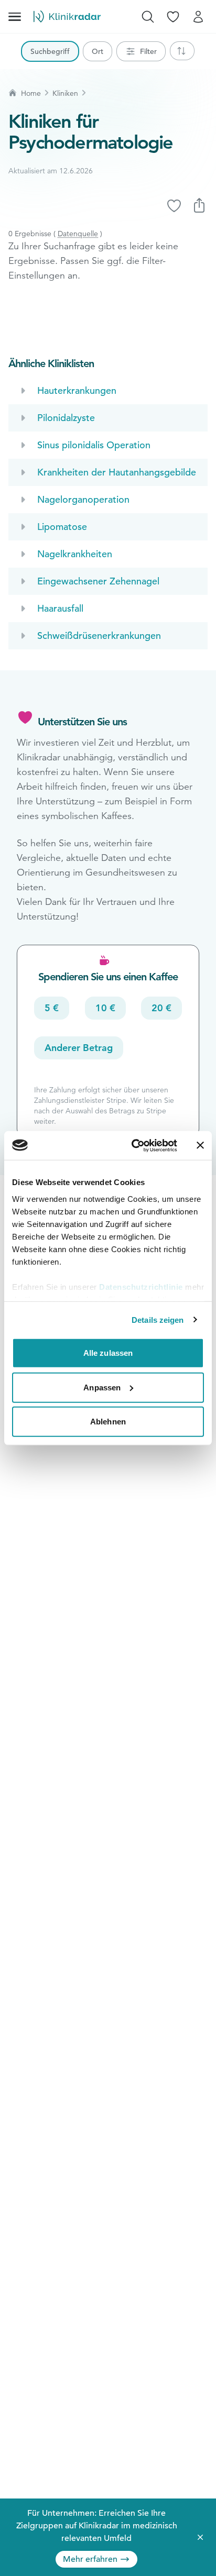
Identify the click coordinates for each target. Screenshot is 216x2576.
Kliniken (65, 93)
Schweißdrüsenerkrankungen (99, 635)
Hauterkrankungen (77, 390)
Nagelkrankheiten (75, 554)
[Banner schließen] (200, 1145)
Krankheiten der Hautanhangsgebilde (117, 472)
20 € (161, 1008)
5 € (52, 1008)
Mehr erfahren (90, 2559)
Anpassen (102, 1387)
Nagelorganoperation (83, 499)
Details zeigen (158, 1319)
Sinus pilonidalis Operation (94, 445)
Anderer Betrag (79, 1048)
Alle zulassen (108, 1353)
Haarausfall (60, 608)
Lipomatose (62, 527)
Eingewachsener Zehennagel (98, 581)
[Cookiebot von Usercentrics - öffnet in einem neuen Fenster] (134, 1145)
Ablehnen (108, 1422)
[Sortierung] (182, 51)
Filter (148, 51)
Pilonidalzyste (66, 418)
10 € (105, 1008)
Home (31, 93)
